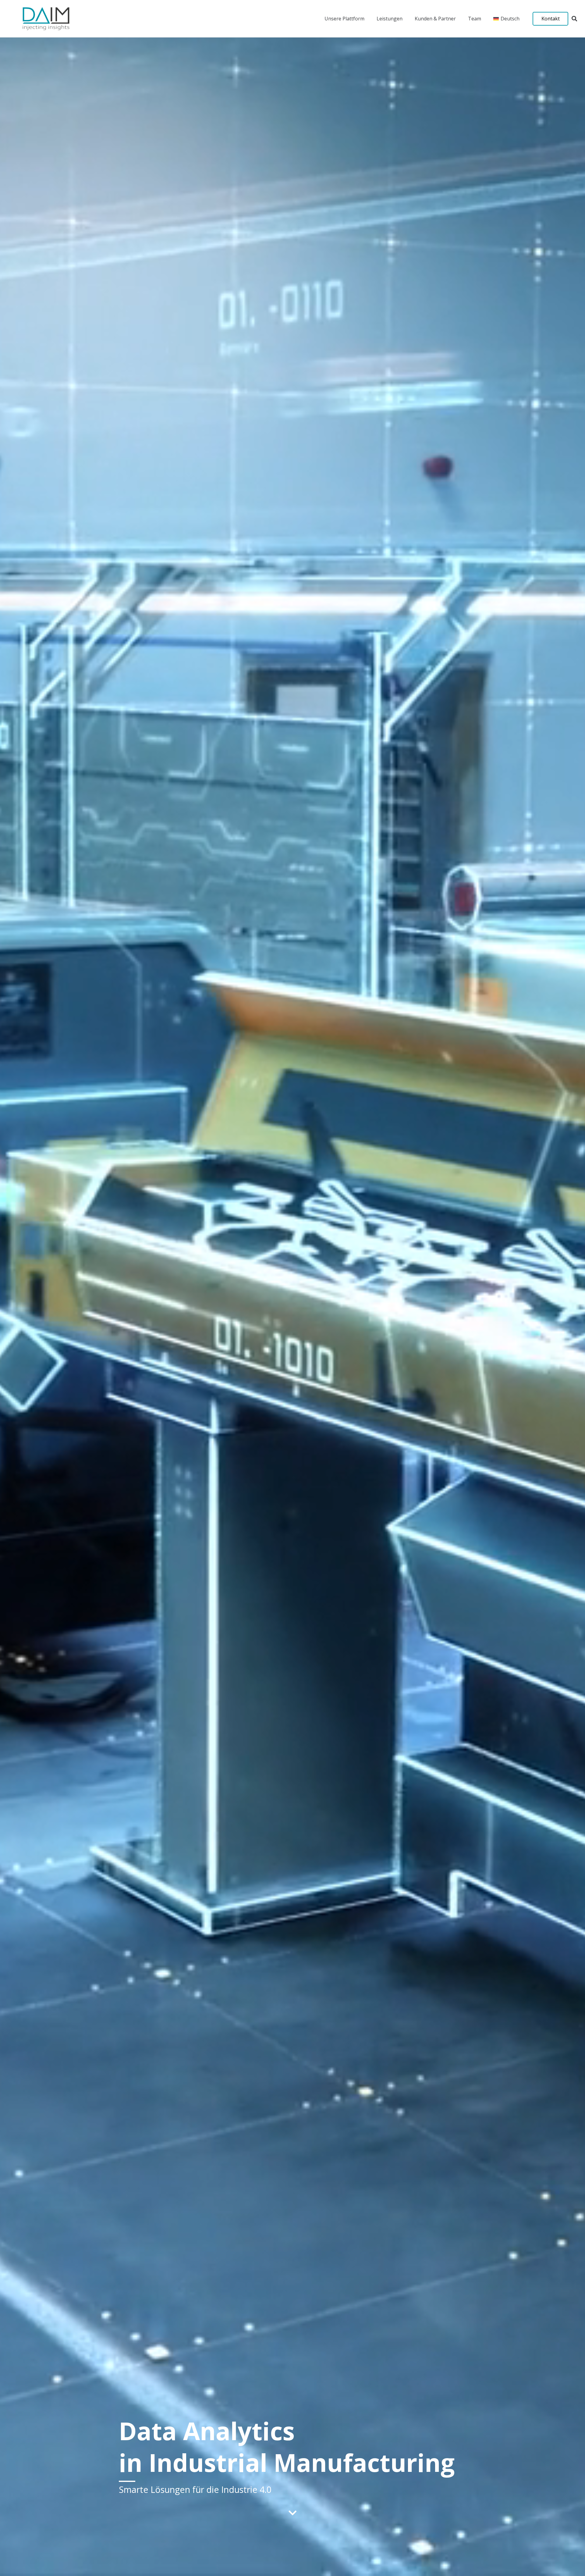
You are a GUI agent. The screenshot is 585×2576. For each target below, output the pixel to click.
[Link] (46, 19)
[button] (574, 19)
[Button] (292, 2513)
